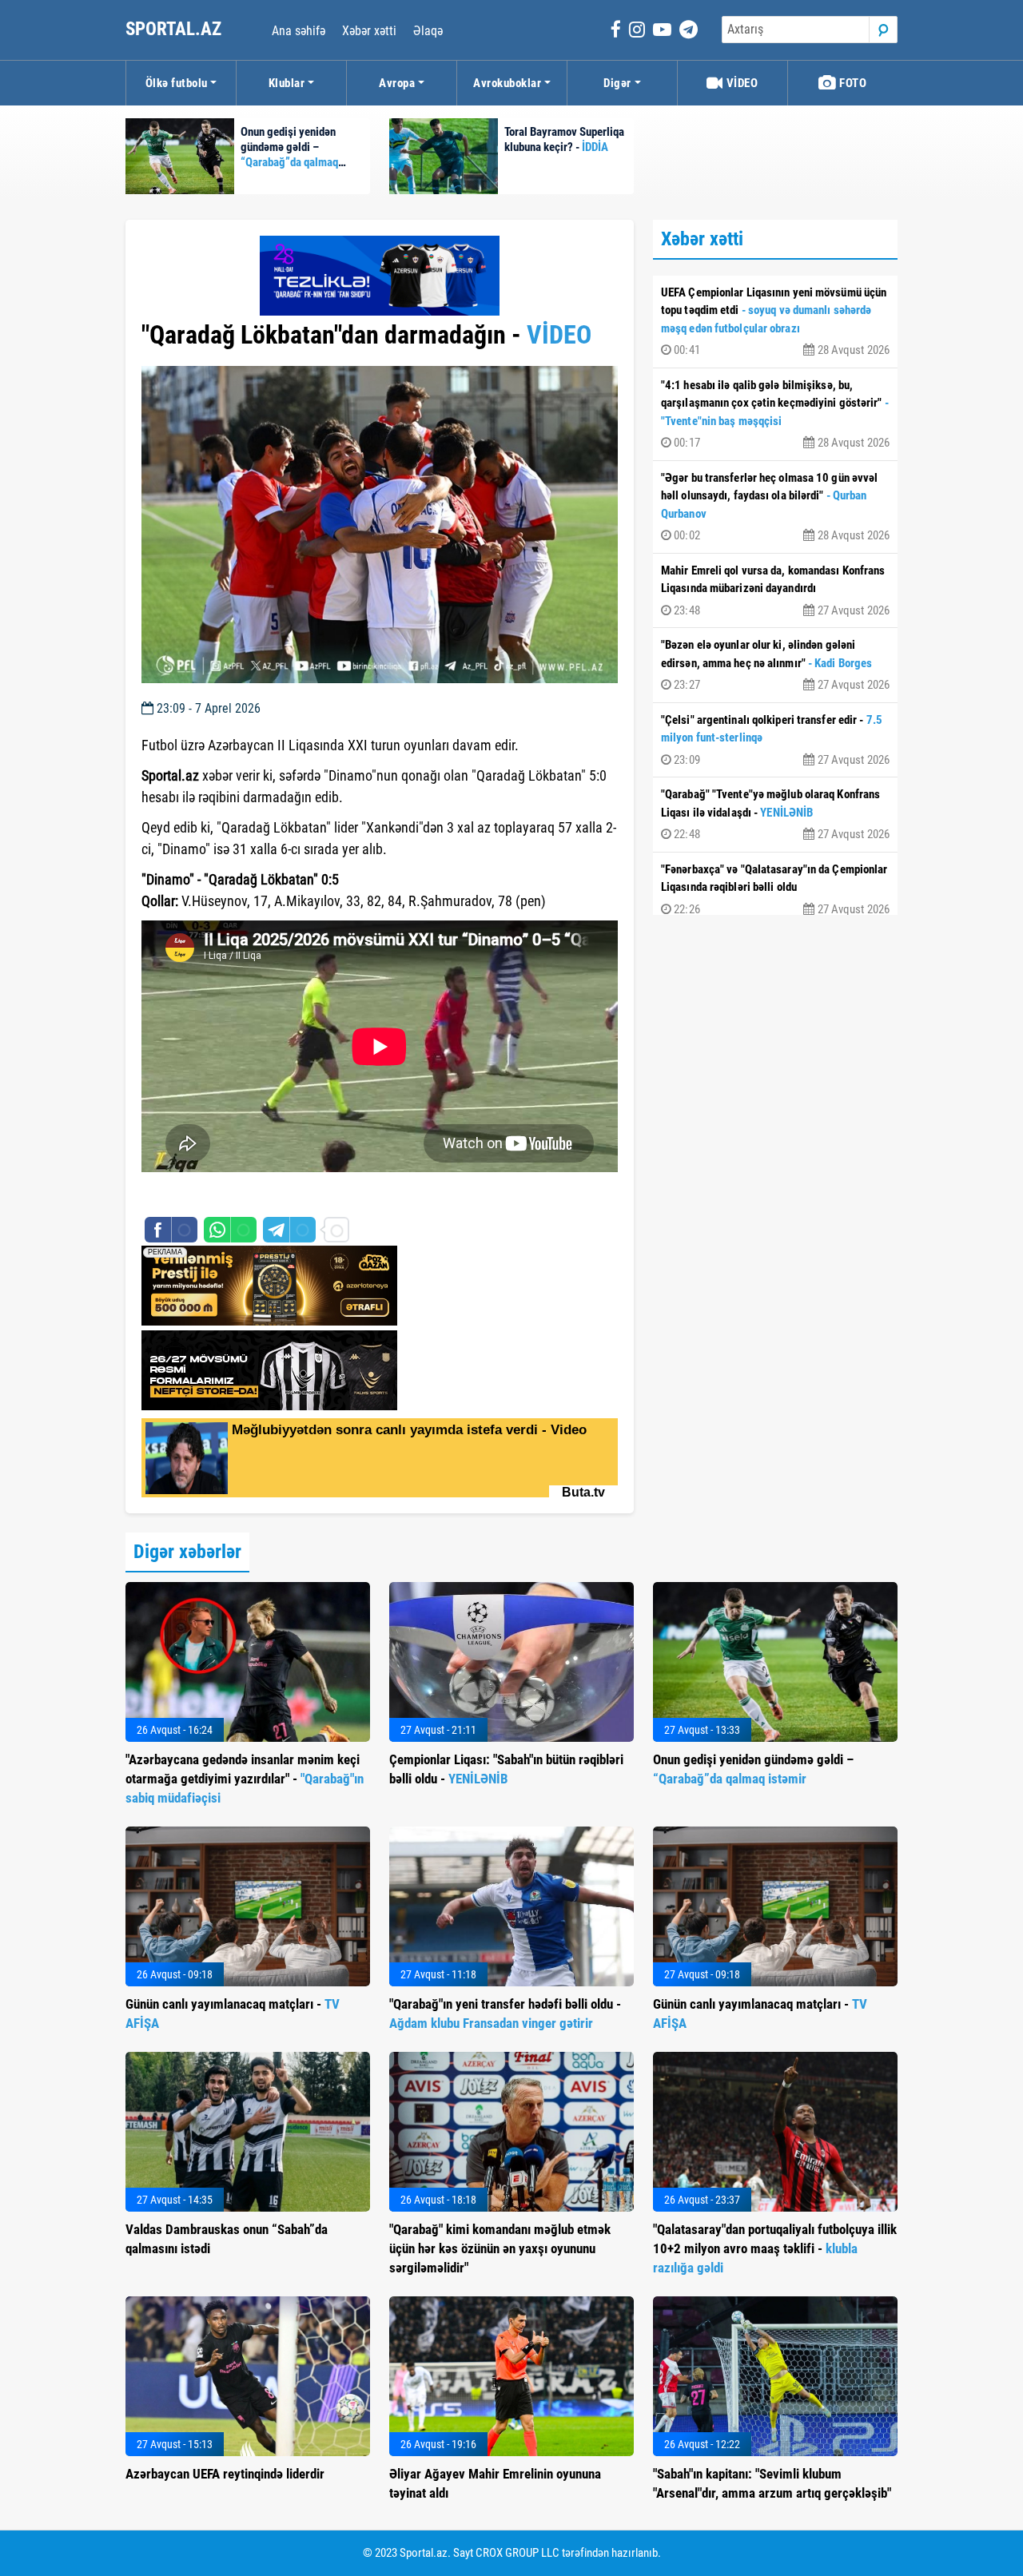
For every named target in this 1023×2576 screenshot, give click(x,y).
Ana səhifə (299, 31)
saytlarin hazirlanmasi (207, 1196)
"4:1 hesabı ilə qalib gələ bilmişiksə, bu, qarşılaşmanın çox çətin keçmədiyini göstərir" (775, 414)
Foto (852, 83)
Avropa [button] (397, 83)
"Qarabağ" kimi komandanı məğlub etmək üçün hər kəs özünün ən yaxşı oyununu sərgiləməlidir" (500, 2248)
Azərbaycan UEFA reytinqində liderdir (225, 2474)
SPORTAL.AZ (175, 29)
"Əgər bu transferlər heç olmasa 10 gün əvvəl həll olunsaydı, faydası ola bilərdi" (775, 507)
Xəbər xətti (369, 31)
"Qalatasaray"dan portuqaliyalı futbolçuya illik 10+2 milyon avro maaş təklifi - (775, 2248)
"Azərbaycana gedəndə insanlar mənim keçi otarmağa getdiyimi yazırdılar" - (245, 1779)
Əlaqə (428, 31)
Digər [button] (617, 83)
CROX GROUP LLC (517, 2553)
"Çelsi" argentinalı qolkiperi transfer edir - (775, 740)
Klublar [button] (287, 83)
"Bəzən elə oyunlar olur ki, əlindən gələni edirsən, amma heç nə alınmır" (775, 665)
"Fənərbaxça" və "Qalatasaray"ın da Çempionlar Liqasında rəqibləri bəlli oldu (775, 889)
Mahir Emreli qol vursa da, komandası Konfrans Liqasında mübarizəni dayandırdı (775, 590)
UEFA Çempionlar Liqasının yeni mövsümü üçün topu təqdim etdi (775, 322)
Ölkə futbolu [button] (177, 83)
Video (740, 83)
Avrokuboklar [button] (507, 83)
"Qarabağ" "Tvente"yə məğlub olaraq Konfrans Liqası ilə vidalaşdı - (775, 814)
